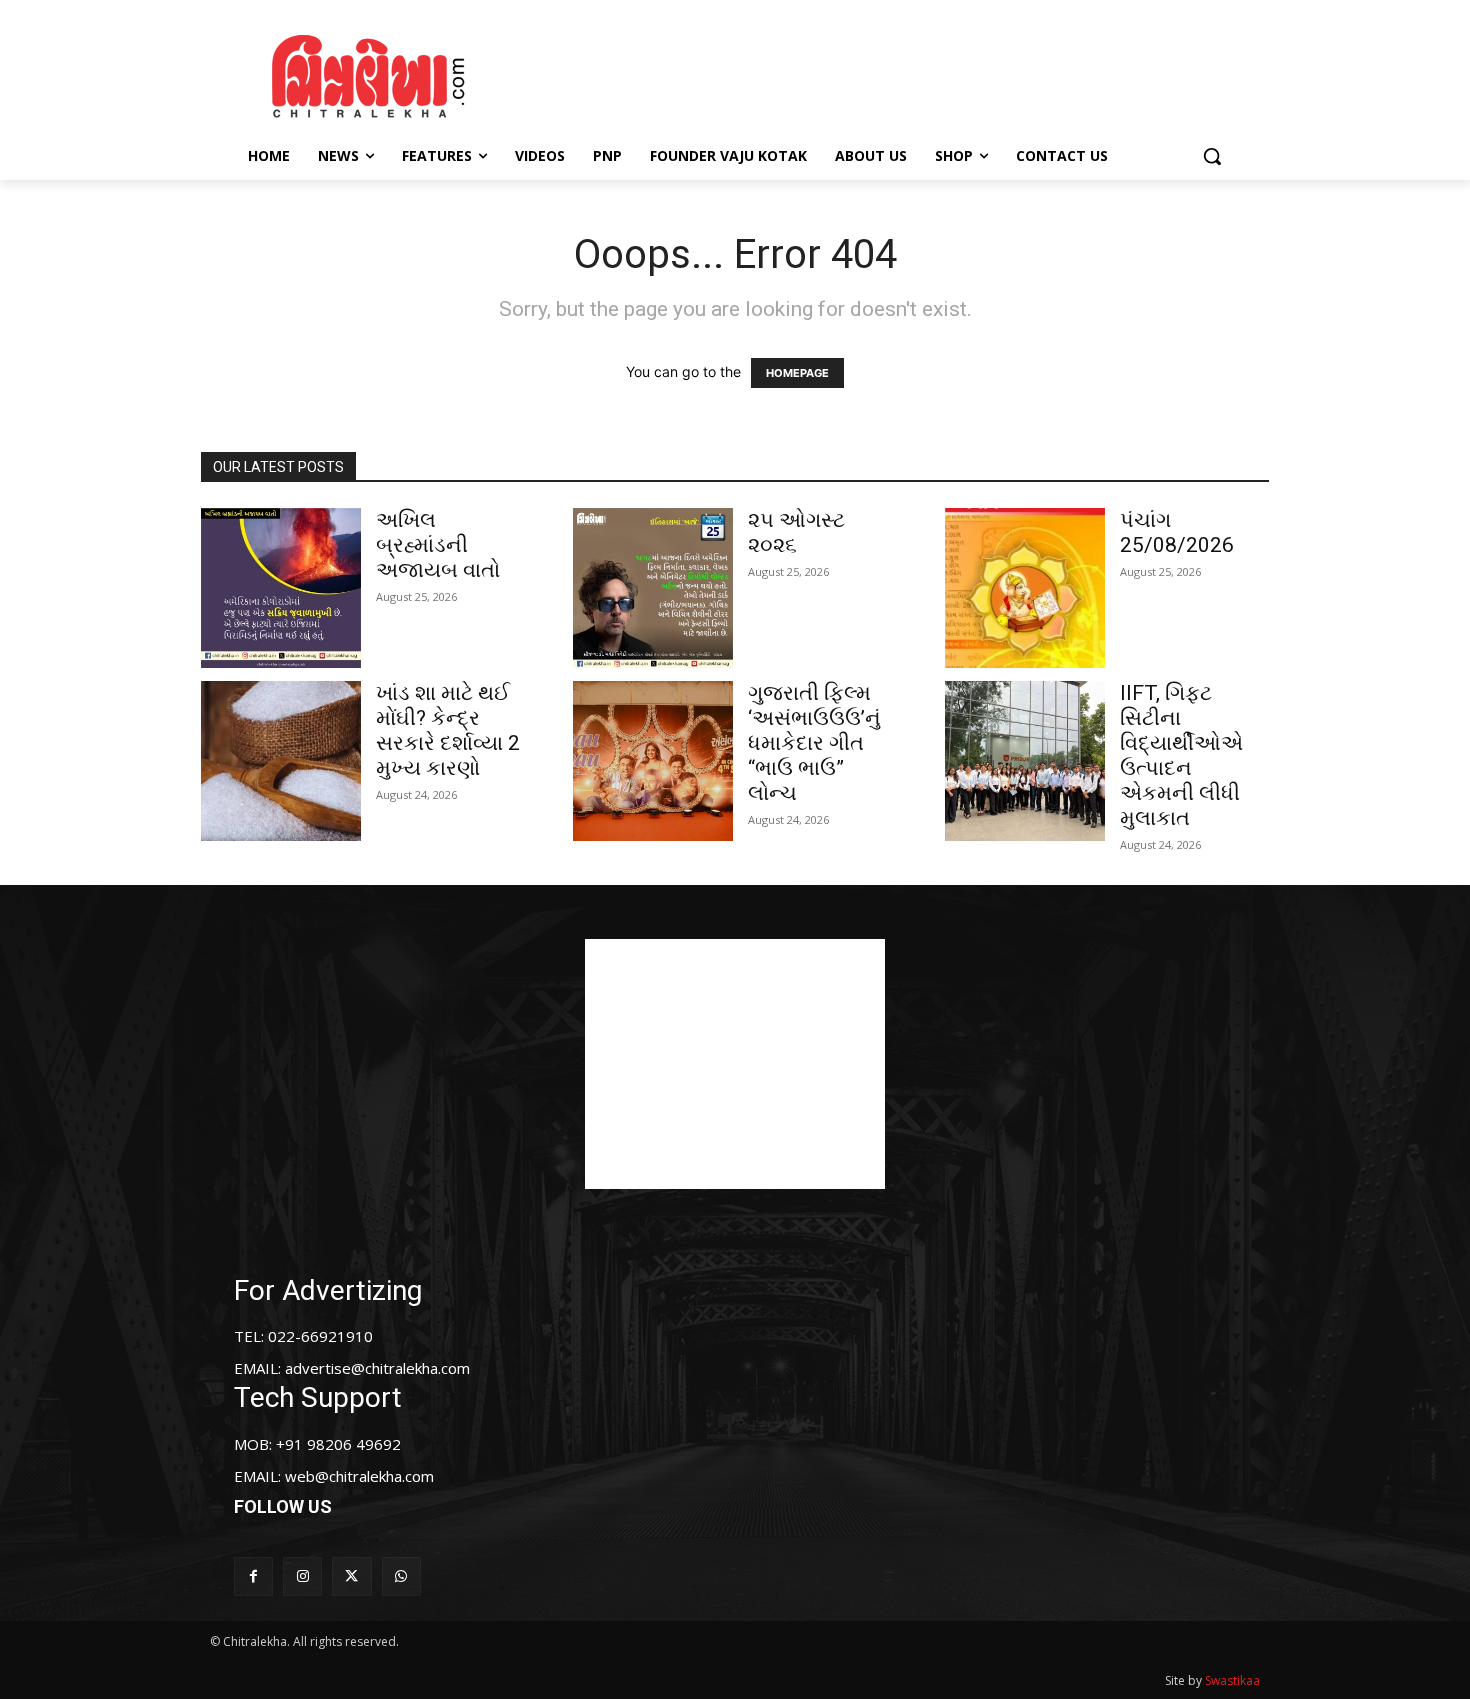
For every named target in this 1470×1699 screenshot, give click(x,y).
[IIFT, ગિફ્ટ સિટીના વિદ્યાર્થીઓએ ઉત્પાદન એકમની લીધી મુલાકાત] (1025, 761)
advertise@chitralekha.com (377, 1368)
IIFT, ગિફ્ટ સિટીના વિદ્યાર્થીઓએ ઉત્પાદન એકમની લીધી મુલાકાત (1181, 755)
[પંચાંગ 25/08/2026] (1025, 588)
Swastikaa (1232, 1680)
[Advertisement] (904, 73)
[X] (351, 1576)
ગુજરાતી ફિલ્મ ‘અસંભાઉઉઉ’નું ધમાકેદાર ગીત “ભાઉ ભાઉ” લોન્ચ (814, 743)
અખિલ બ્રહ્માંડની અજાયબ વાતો (438, 545)
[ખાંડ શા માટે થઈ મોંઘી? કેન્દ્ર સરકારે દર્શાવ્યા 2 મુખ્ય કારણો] (281, 761)
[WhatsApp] (401, 1576)
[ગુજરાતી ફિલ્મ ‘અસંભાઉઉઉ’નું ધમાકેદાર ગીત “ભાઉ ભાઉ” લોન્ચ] (653, 761)
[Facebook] (253, 1576)
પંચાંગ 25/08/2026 (1177, 532)
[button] (1212, 156)
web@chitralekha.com (359, 1476)
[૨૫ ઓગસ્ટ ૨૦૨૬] (653, 588)
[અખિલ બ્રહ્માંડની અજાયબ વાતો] (281, 588)
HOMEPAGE (797, 373)
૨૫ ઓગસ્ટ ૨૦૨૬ (796, 532)
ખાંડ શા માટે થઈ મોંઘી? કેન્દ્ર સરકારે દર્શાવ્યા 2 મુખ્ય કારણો (448, 730)
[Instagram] (302, 1576)
